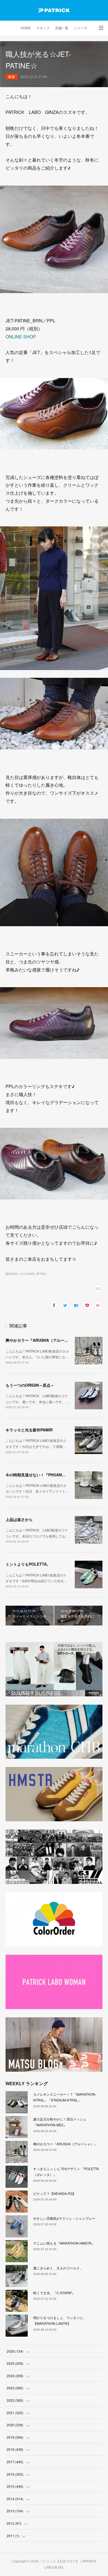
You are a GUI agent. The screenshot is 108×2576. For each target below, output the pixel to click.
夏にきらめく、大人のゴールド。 (58, 2268)
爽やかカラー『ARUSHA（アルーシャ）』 (43, 1340)
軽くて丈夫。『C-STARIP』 (54, 2293)
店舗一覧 (62, 28)
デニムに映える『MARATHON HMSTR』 (64, 2243)
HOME (26, 28)
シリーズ (81, 28)
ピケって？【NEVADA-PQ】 (55, 2193)
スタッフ (43, 28)
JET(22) (41, 1274)
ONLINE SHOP (21, 337)
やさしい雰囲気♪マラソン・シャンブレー (64, 2218)
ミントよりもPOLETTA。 (28, 1564)
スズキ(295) (27, 1274)
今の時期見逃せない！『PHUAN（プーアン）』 (47, 1475)
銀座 (12, 77)
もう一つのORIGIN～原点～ (30, 1385)
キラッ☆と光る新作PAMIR (29, 1430)
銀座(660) (12, 1274)
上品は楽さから (19, 1519)
